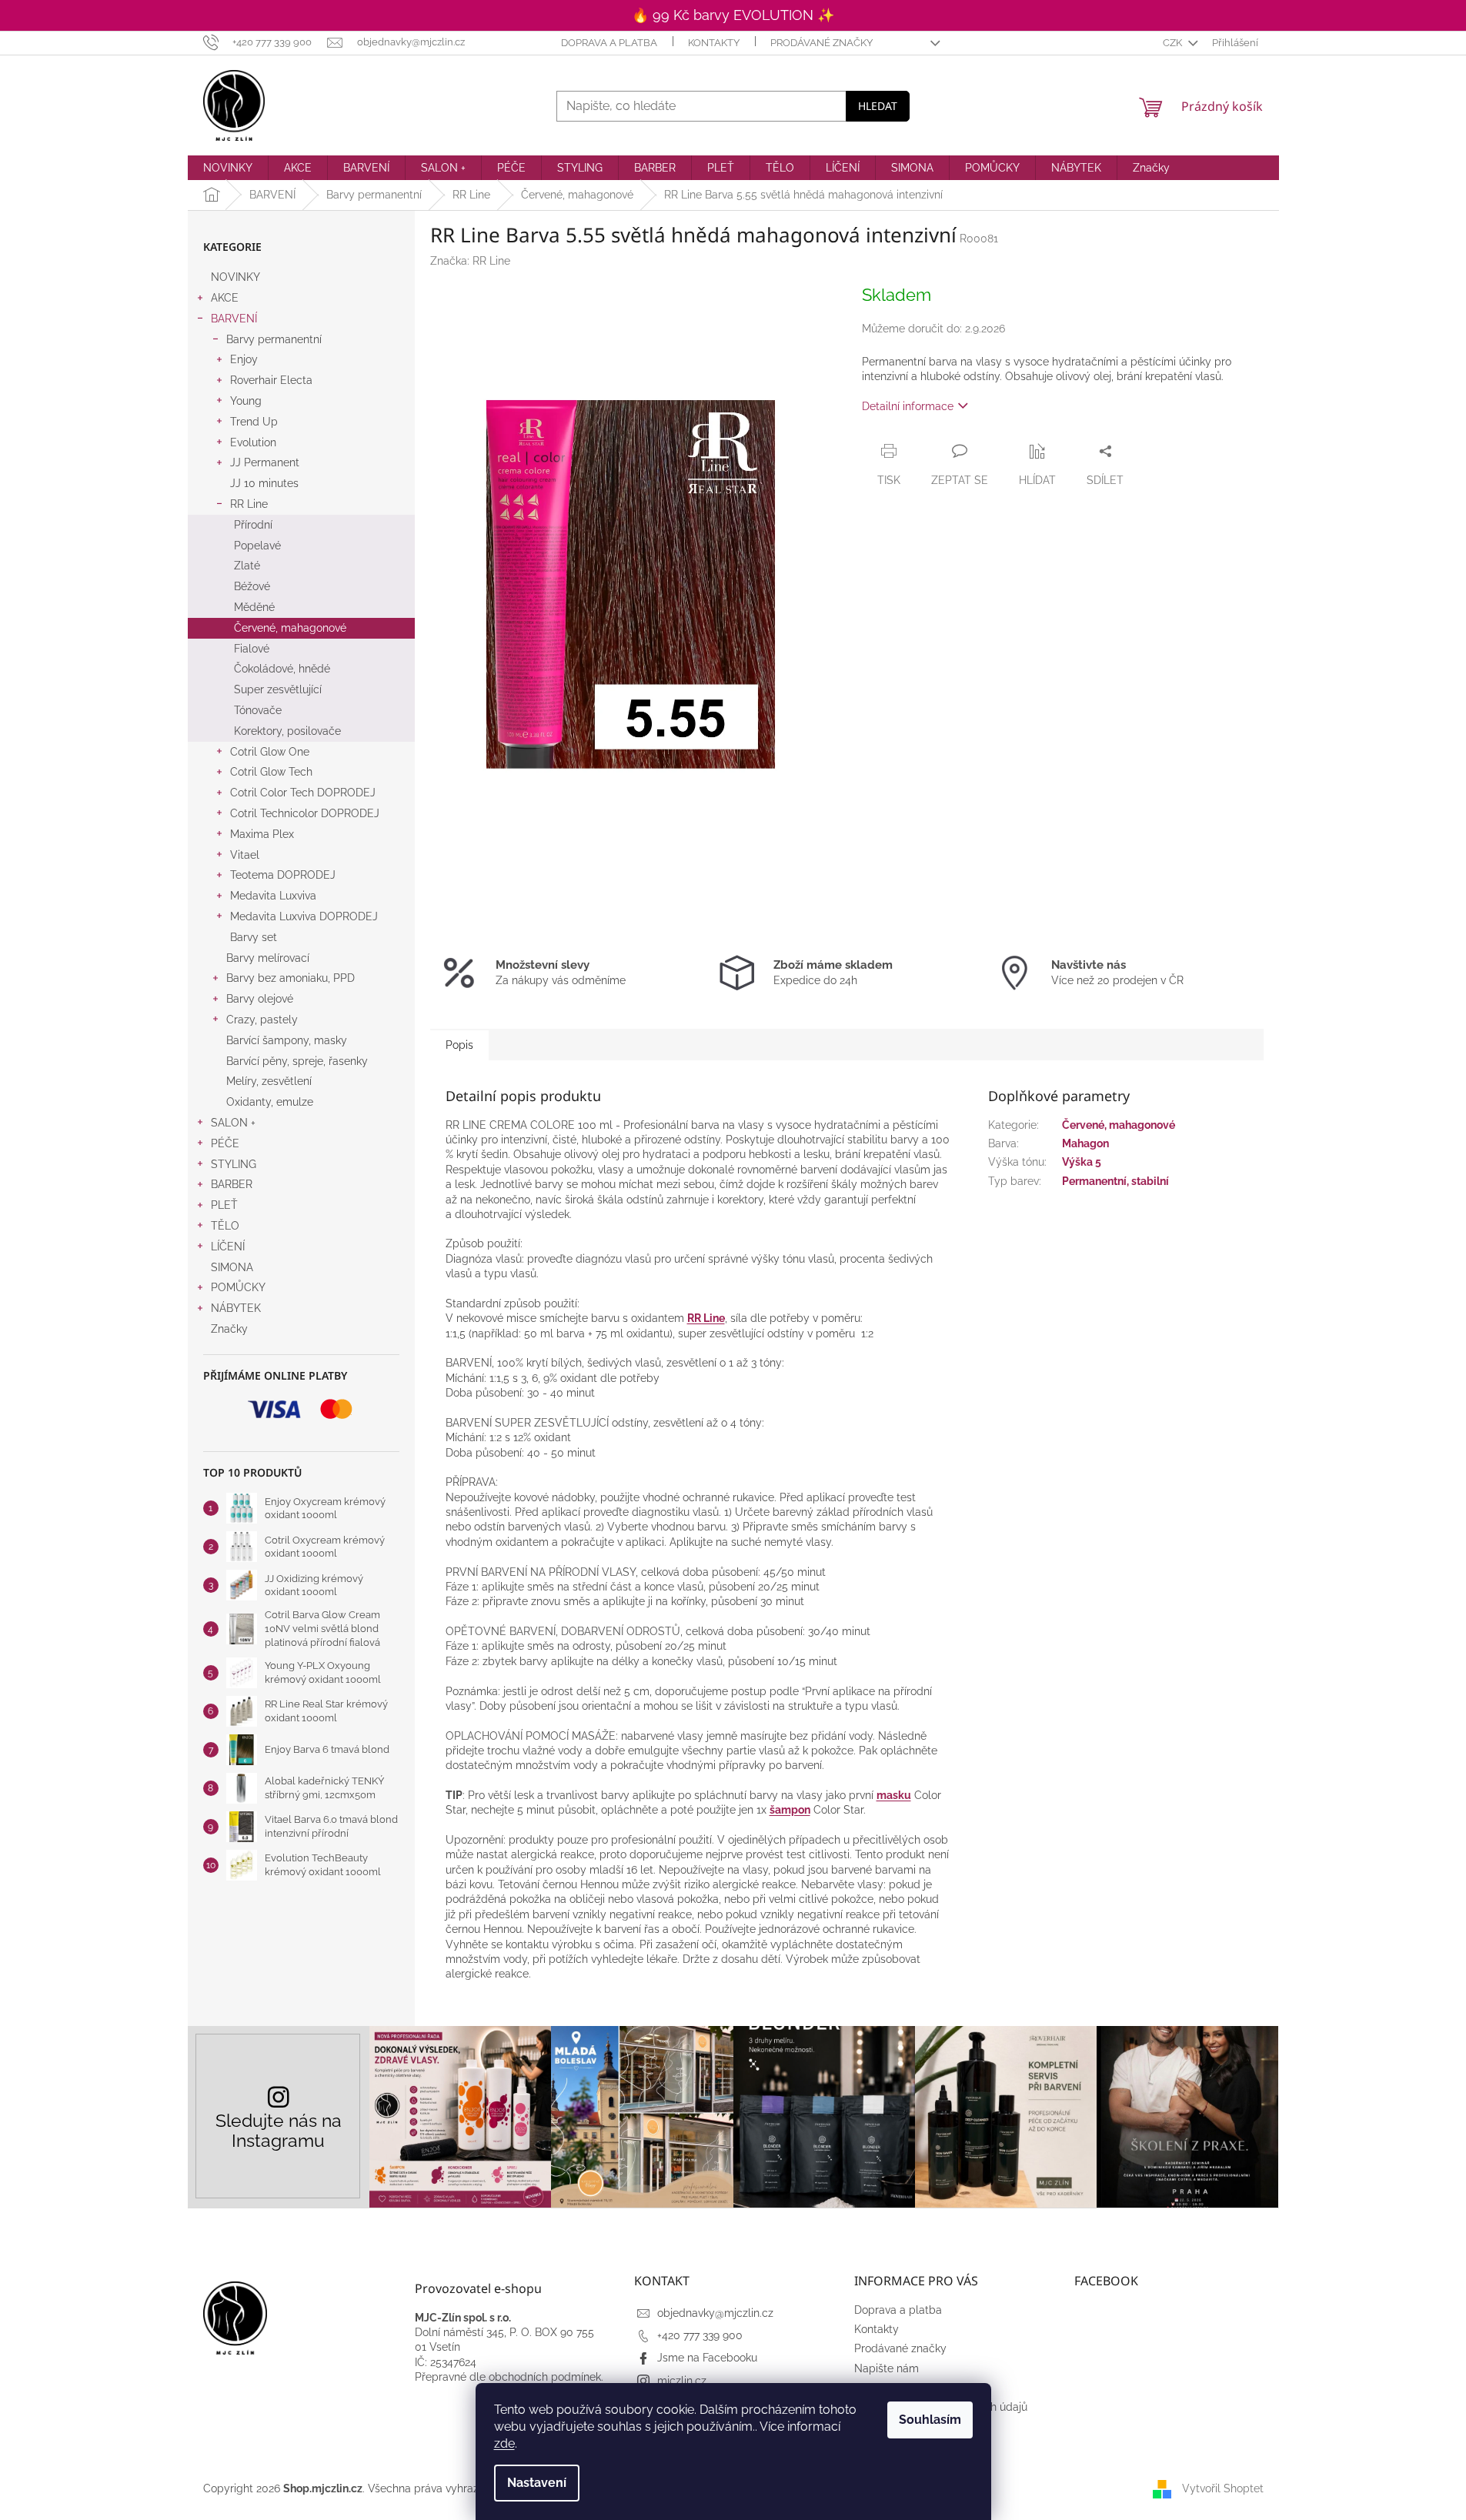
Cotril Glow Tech (271, 772)
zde (504, 2443)
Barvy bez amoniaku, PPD (291, 978)
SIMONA (232, 1267)
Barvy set (254, 937)
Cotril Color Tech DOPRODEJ (303, 793)
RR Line (249, 504)
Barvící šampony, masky (287, 1040)
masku (894, 1795)
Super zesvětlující (278, 689)
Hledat (878, 106)
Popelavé (257, 546)
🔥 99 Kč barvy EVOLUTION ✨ (733, 15)
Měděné (254, 607)
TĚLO (225, 1226)
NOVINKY (235, 277)
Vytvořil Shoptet (1223, 2488)
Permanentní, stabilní (1115, 1181)
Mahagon (1085, 1143)
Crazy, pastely (262, 1020)
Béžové (252, 586)
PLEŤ (224, 1205)
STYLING (234, 1164)
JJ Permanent (265, 462)
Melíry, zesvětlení (269, 1081)
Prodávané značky (821, 43)
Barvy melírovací (268, 958)
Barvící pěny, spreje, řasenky (297, 1061)
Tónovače (258, 710)
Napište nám (887, 2368)
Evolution (253, 442)
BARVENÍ (234, 319)
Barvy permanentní (274, 339)
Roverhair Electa (271, 380)
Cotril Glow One (270, 752)
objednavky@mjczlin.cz (715, 2313)
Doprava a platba (609, 43)
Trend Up (254, 422)
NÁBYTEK (236, 1308)
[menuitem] (228, 168)
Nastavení (537, 2483)
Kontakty (714, 43)
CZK (1174, 43)
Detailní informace (908, 406)
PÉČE (225, 1143)
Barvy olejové (260, 999)
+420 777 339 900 (700, 2335)
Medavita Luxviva (273, 896)
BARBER (232, 1184)
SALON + (233, 1123)
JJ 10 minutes (264, 483)
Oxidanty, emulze (270, 1102)
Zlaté (247, 566)
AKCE (225, 298)
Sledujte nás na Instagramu (279, 2130)
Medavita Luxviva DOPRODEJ (304, 916)
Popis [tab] (459, 1045)
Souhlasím (930, 2420)
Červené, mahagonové (290, 628)
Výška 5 (1082, 1162)
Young (246, 401)
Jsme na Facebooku (707, 2358)
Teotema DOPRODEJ (283, 875)
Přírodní (253, 525)
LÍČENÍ (228, 1247)
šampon (790, 1810)
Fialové (252, 649)
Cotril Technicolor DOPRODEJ (305, 813)
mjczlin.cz (682, 2381)
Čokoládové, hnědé (282, 669)
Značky (229, 1329)
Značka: (470, 261)
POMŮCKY (238, 1287)
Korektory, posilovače (287, 731)
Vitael (245, 855)
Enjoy (244, 359)
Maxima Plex (262, 834)
